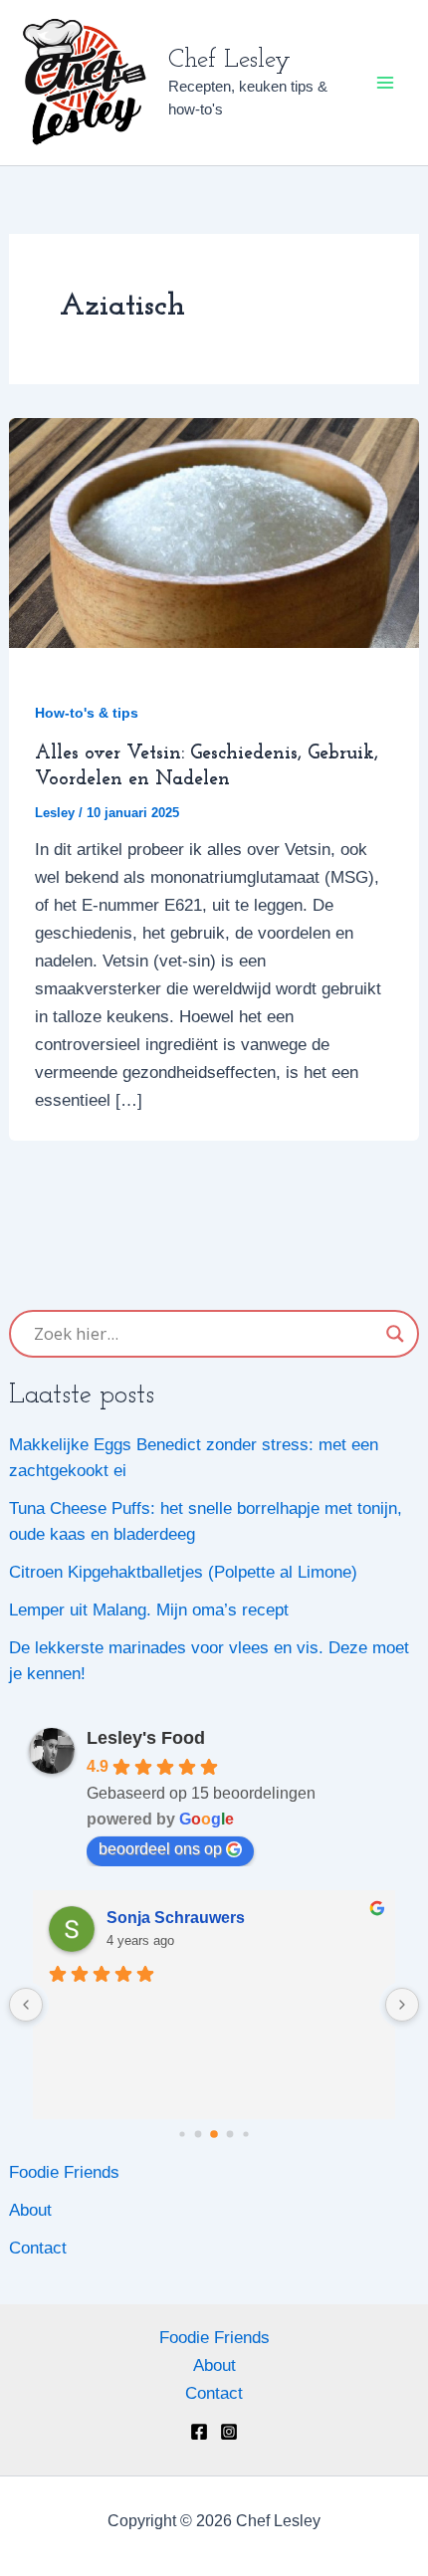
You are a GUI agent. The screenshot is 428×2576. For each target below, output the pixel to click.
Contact (38, 2248)
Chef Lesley (229, 60)
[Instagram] (229, 2432)
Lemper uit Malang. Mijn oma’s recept (149, 1610)
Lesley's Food (146, 1738)
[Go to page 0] (182, 2134)
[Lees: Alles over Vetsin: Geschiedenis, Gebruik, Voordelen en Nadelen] (214, 532)
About (30, 2210)
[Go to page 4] (245, 2134)
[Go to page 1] (199, 2134)
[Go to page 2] (214, 2134)
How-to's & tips (87, 713)
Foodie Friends (64, 2172)
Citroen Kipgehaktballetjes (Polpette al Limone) (183, 1572)
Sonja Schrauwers (176, 1918)
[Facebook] (199, 2432)
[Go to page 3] (230, 2134)
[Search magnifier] (395, 1334)
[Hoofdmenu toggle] (386, 83)
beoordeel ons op (160, 1849)
